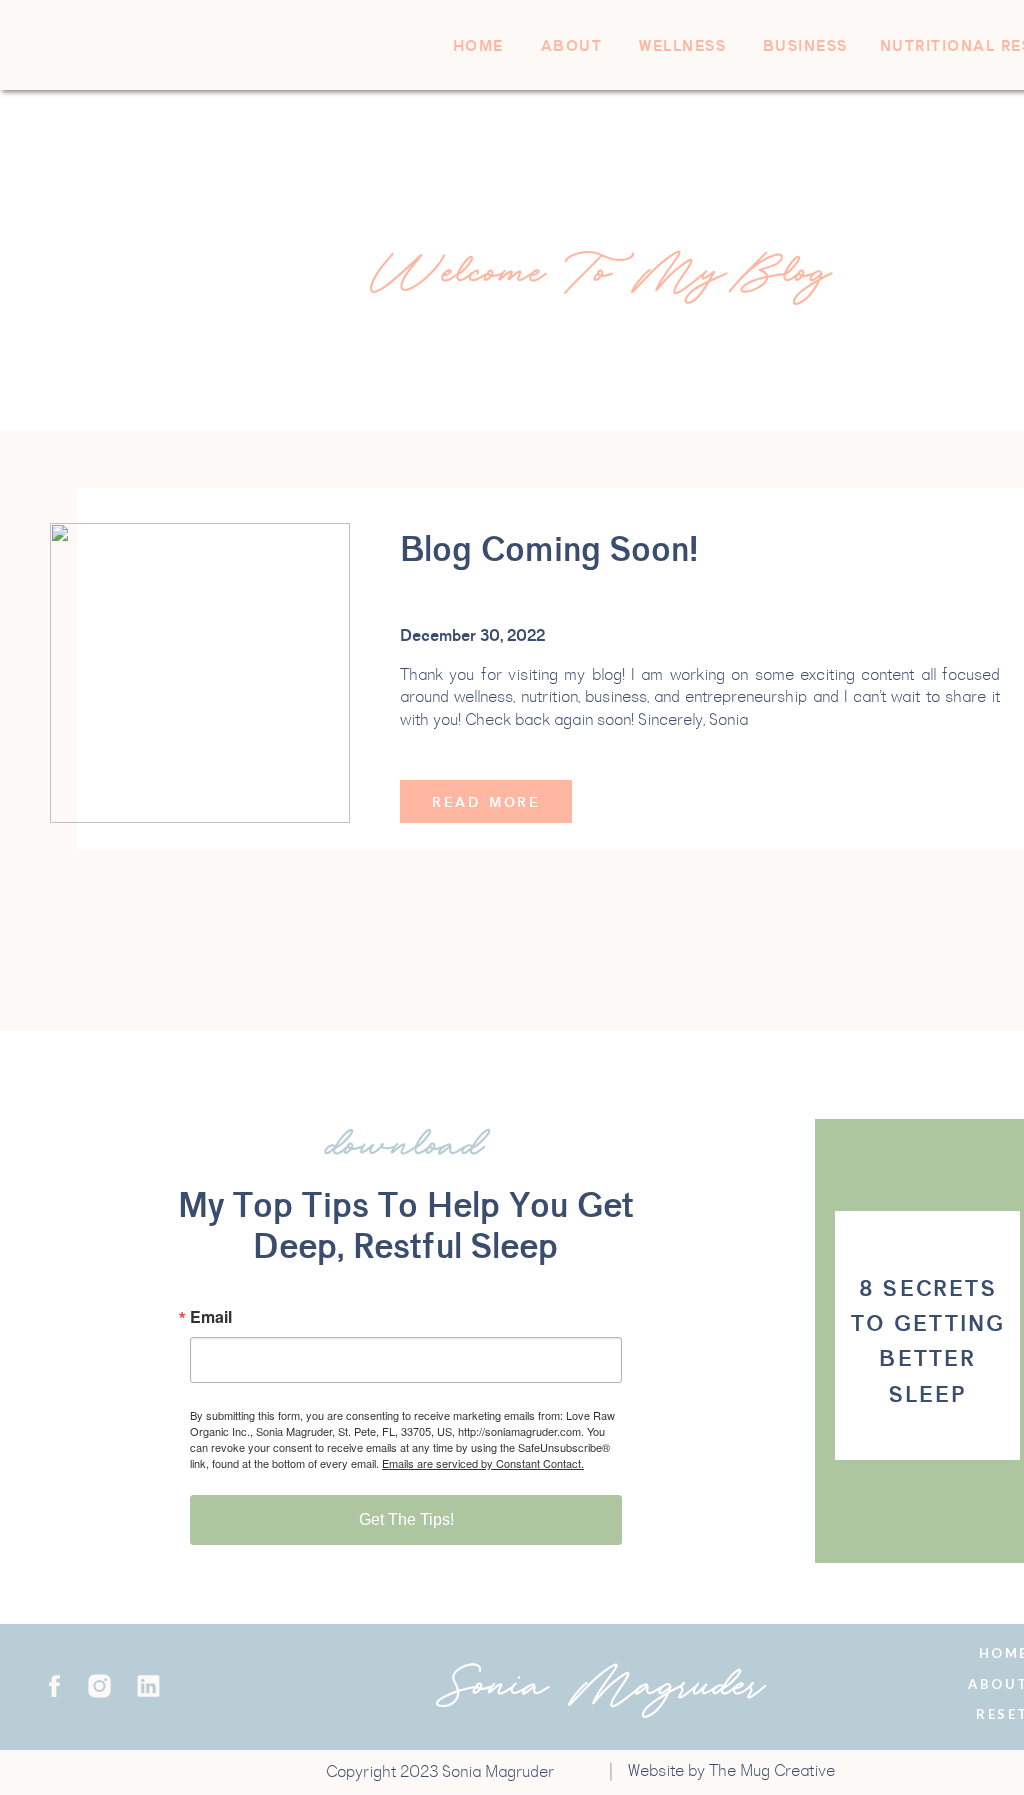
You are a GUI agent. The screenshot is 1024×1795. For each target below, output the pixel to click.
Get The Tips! (406, 1519)
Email (211, 1317)
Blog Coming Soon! (549, 550)
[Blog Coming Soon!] (200, 673)
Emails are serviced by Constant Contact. (483, 1463)
